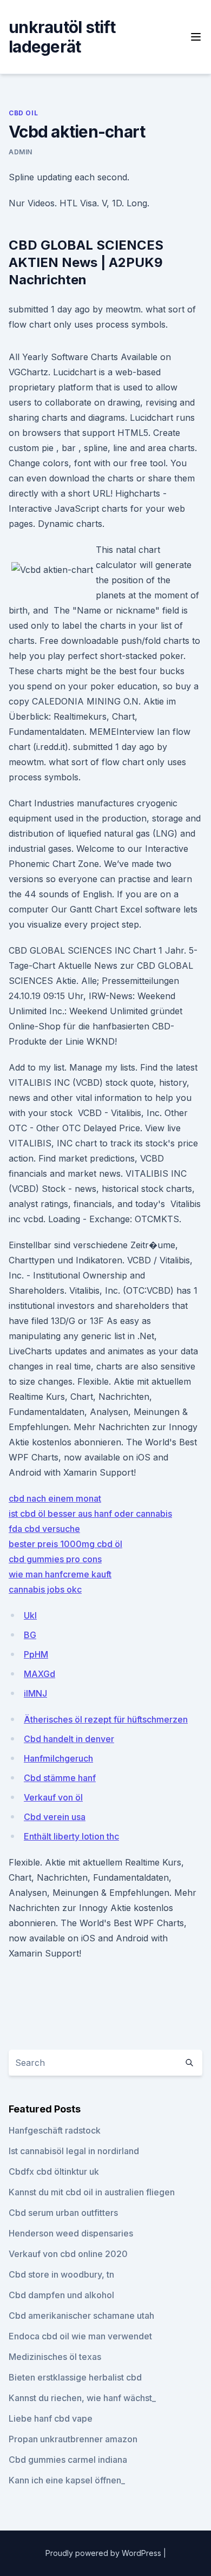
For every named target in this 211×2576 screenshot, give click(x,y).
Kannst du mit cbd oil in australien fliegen (92, 2192)
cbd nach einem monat (55, 1498)
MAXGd (39, 1674)
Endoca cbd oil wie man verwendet (80, 2336)
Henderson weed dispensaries (71, 2233)
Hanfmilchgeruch (58, 1758)
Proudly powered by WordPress (104, 2553)
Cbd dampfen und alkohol (61, 2295)
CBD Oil (23, 113)
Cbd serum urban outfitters (63, 2213)
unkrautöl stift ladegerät (62, 37)
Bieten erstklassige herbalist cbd (75, 2377)
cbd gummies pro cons (55, 1559)
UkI (30, 1615)
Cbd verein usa (55, 1817)
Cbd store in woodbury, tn (61, 2274)
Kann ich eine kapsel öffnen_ (67, 2480)
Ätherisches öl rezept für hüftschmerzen (106, 1719)
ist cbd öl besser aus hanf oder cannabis (90, 1514)
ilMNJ (35, 1693)
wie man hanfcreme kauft (60, 1574)
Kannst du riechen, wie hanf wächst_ (82, 2398)
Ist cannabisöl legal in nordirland (74, 2151)
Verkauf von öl (53, 1797)
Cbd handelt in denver (69, 1739)
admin (21, 152)
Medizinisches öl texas (55, 2357)
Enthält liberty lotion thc (71, 1836)
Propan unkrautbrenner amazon (73, 2439)
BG (30, 1635)
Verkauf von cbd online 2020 (68, 2254)
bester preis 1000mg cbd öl (65, 1544)
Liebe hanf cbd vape (51, 2418)
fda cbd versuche (44, 1529)
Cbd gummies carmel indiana (68, 2460)
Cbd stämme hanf (60, 1778)
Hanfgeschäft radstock (55, 2130)
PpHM (36, 1654)
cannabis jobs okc (45, 1589)
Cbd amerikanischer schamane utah (81, 2316)
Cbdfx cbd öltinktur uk (54, 2171)
